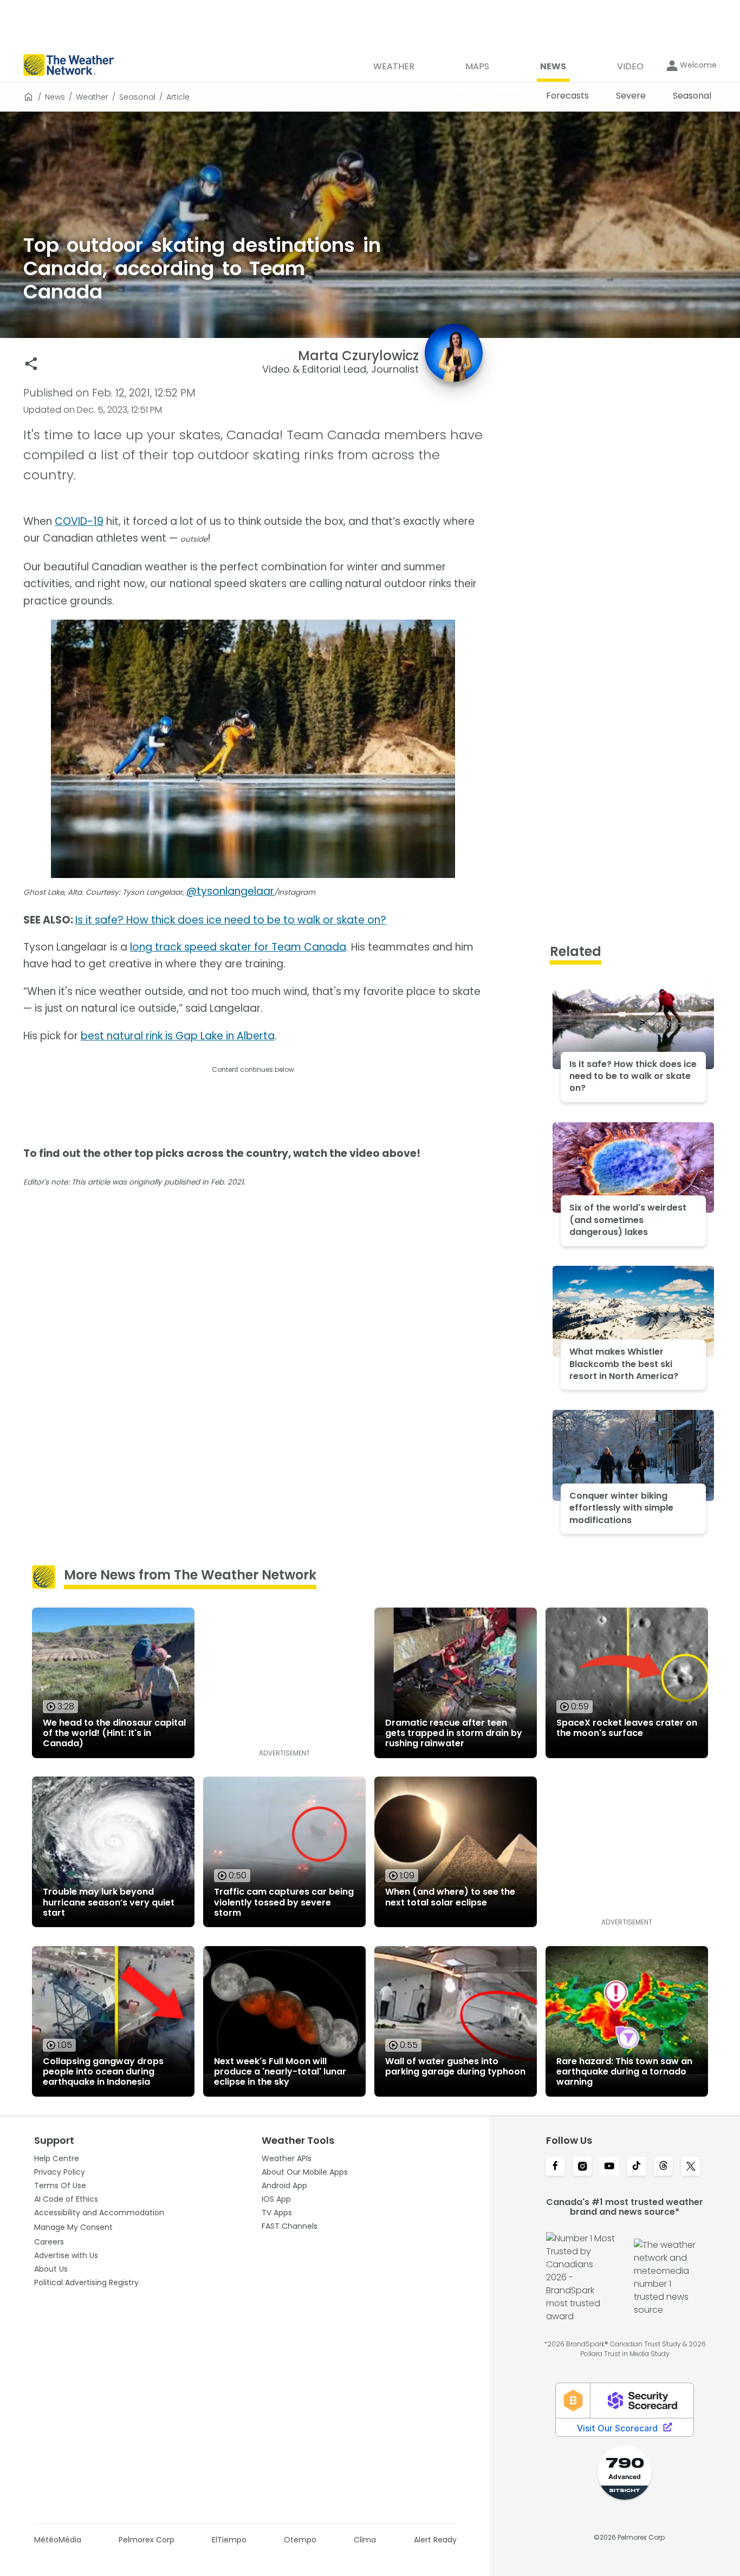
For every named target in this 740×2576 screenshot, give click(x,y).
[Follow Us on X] (691, 2167)
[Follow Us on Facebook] (555, 2167)
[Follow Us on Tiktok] (637, 2167)
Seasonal (137, 97)
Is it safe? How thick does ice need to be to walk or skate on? (231, 920)
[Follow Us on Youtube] (609, 2167)
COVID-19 (79, 521)
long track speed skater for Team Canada (238, 947)
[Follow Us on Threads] (664, 2167)
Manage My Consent (73, 2227)
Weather (92, 97)
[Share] (31, 364)
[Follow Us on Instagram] (582, 2167)
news (55, 97)
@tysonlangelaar (230, 891)
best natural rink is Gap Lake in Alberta (178, 1036)
